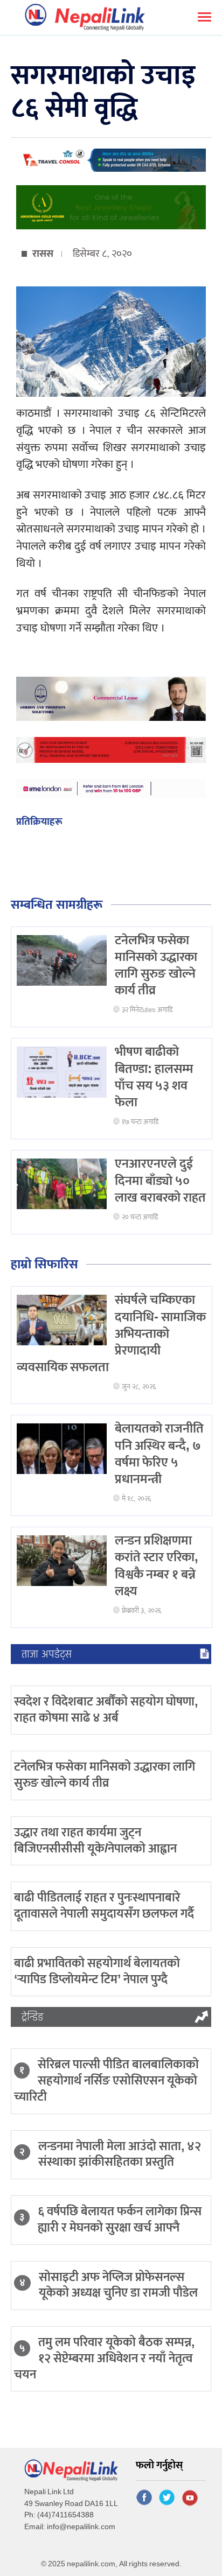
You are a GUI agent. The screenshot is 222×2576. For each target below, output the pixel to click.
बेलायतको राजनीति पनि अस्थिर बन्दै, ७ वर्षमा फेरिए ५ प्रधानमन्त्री (159, 1454)
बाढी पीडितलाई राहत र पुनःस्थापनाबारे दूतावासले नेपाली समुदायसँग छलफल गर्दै (104, 1906)
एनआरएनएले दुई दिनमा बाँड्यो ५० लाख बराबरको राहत (160, 1181)
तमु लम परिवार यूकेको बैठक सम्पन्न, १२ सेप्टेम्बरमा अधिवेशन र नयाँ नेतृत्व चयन (104, 2359)
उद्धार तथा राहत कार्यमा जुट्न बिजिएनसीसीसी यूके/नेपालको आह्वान (95, 1841)
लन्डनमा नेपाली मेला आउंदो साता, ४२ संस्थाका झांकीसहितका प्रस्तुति (120, 2154)
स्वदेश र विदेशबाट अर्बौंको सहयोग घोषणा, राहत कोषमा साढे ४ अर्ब (106, 1710)
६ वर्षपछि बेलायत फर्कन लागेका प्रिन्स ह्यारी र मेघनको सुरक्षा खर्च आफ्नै (120, 2220)
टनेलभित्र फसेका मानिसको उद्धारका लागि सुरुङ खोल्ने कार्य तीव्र (156, 966)
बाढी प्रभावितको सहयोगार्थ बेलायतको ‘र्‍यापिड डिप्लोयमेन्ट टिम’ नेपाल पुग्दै (97, 1971)
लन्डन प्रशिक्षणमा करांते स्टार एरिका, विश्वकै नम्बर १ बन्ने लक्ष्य (157, 1566)
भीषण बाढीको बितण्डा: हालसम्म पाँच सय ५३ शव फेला (154, 1077)
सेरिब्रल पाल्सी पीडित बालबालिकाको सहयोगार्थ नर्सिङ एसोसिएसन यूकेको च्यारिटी (106, 2081)
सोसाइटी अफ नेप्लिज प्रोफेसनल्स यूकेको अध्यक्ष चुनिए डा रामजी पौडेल (118, 2285)
